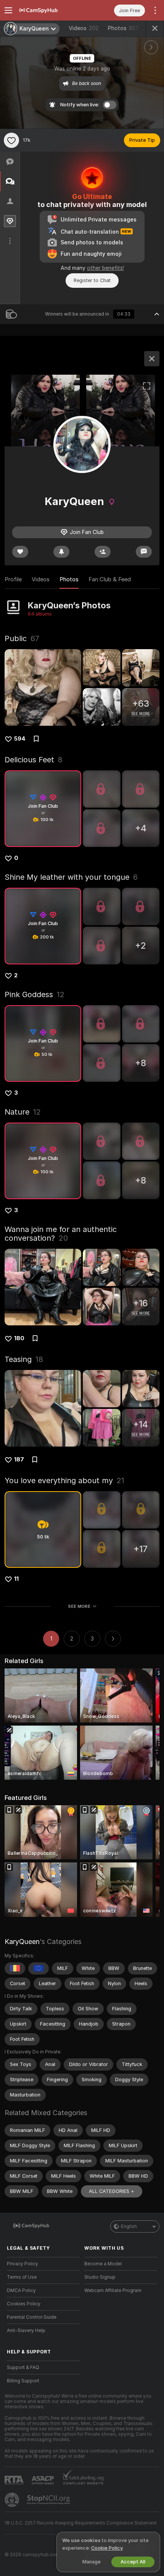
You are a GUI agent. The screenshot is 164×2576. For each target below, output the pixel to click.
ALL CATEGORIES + (112, 2191)
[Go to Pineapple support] (13, 2500)
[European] (39, 1968)
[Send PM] (144, 552)
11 (16, 1579)
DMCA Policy (21, 2290)
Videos (84, 28)
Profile (13, 579)
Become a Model (103, 2264)
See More (79, 1606)
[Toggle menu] (8, 10)
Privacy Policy (23, 2264)
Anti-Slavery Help (26, 2331)
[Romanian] (15, 1968)
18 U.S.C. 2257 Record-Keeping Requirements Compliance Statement (81, 2523)
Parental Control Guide (32, 2317)
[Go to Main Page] (49, 10)
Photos (123, 28)
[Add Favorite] (11, 140)
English (129, 2226)
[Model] (152, 359)
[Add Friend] (103, 552)
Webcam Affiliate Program (113, 2290)
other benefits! (105, 268)
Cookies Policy (24, 2304)
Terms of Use (22, 2277)
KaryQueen (22, 1942)
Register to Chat (92, 280)
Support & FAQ (23, 2367)
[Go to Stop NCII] (49, 2500)
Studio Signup (100, 2277)
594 (20, 739)
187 (19, 1460)
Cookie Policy (107, 2548)
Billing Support (23, 2381)
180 (19, 1338)
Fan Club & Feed (110, 579)
